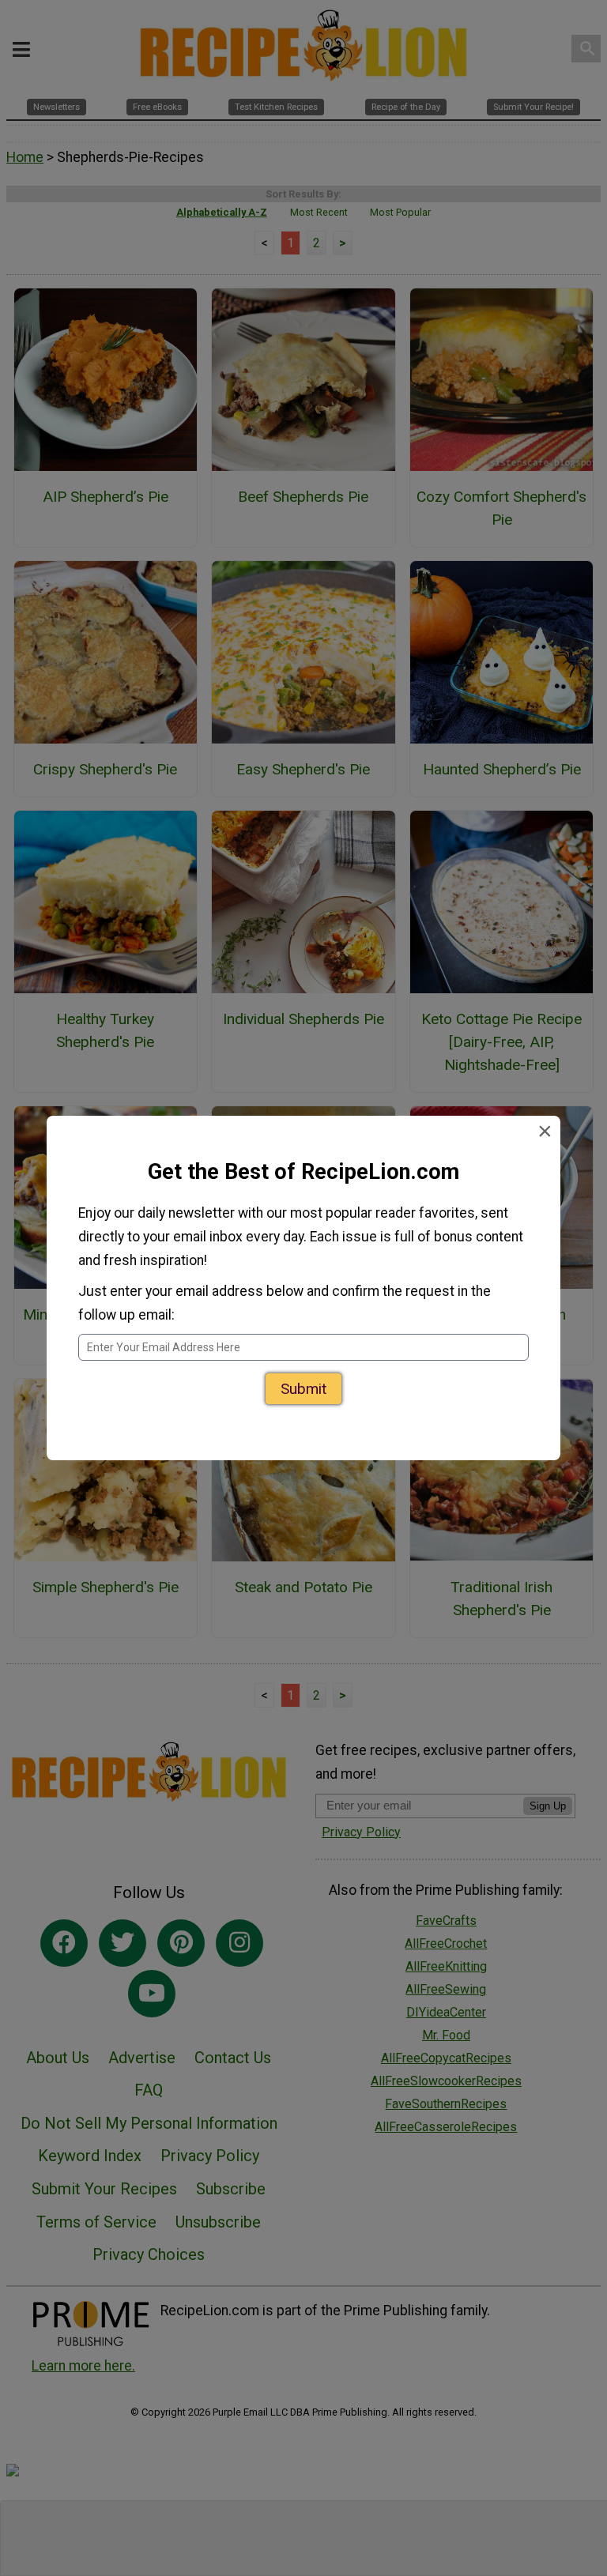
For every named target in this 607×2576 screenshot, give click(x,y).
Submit (303, 1389)
